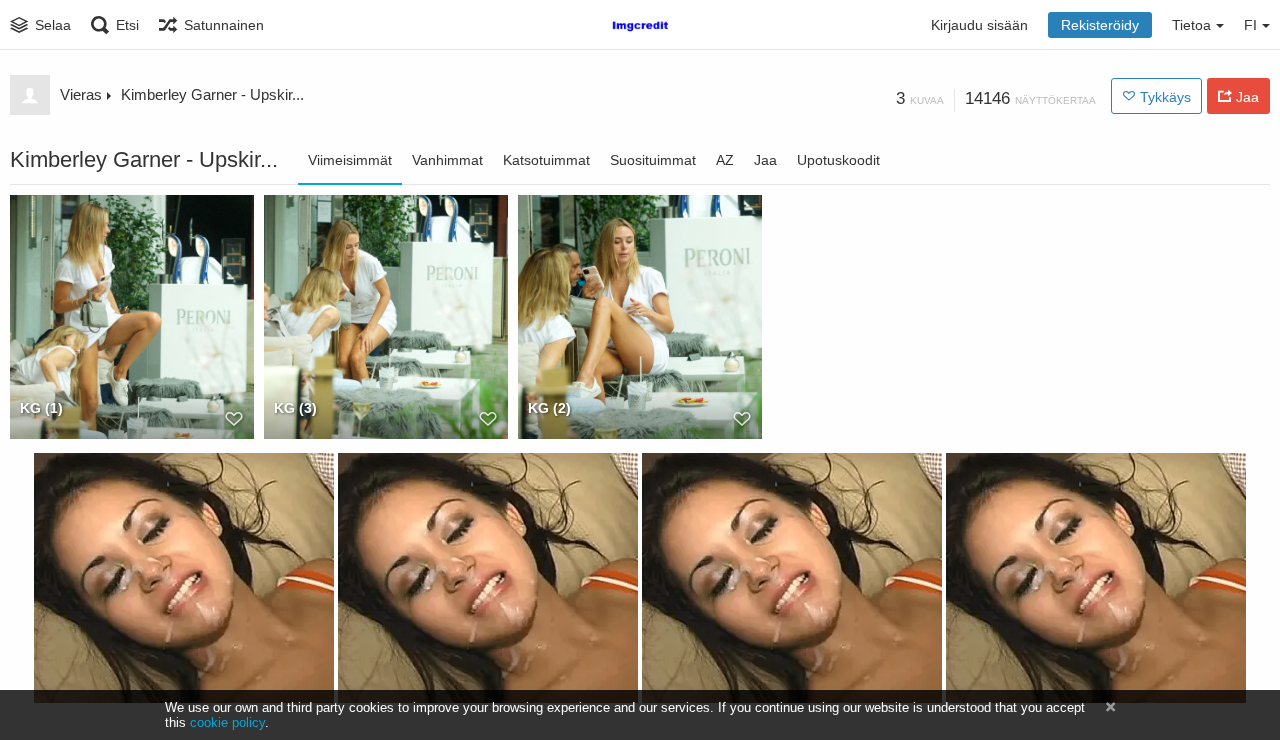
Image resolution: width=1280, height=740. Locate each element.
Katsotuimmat (546, 160)
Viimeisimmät (350, 160)
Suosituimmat (653, 160)
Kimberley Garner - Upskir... (212, 94)
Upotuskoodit (838, 160)
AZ (725, 160)
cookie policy (227, 722)
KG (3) (295, 408)
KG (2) (549, 408)
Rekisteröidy (1100, 25)
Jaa (765, 160)
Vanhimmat (447, 160)
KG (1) (41, 408)
